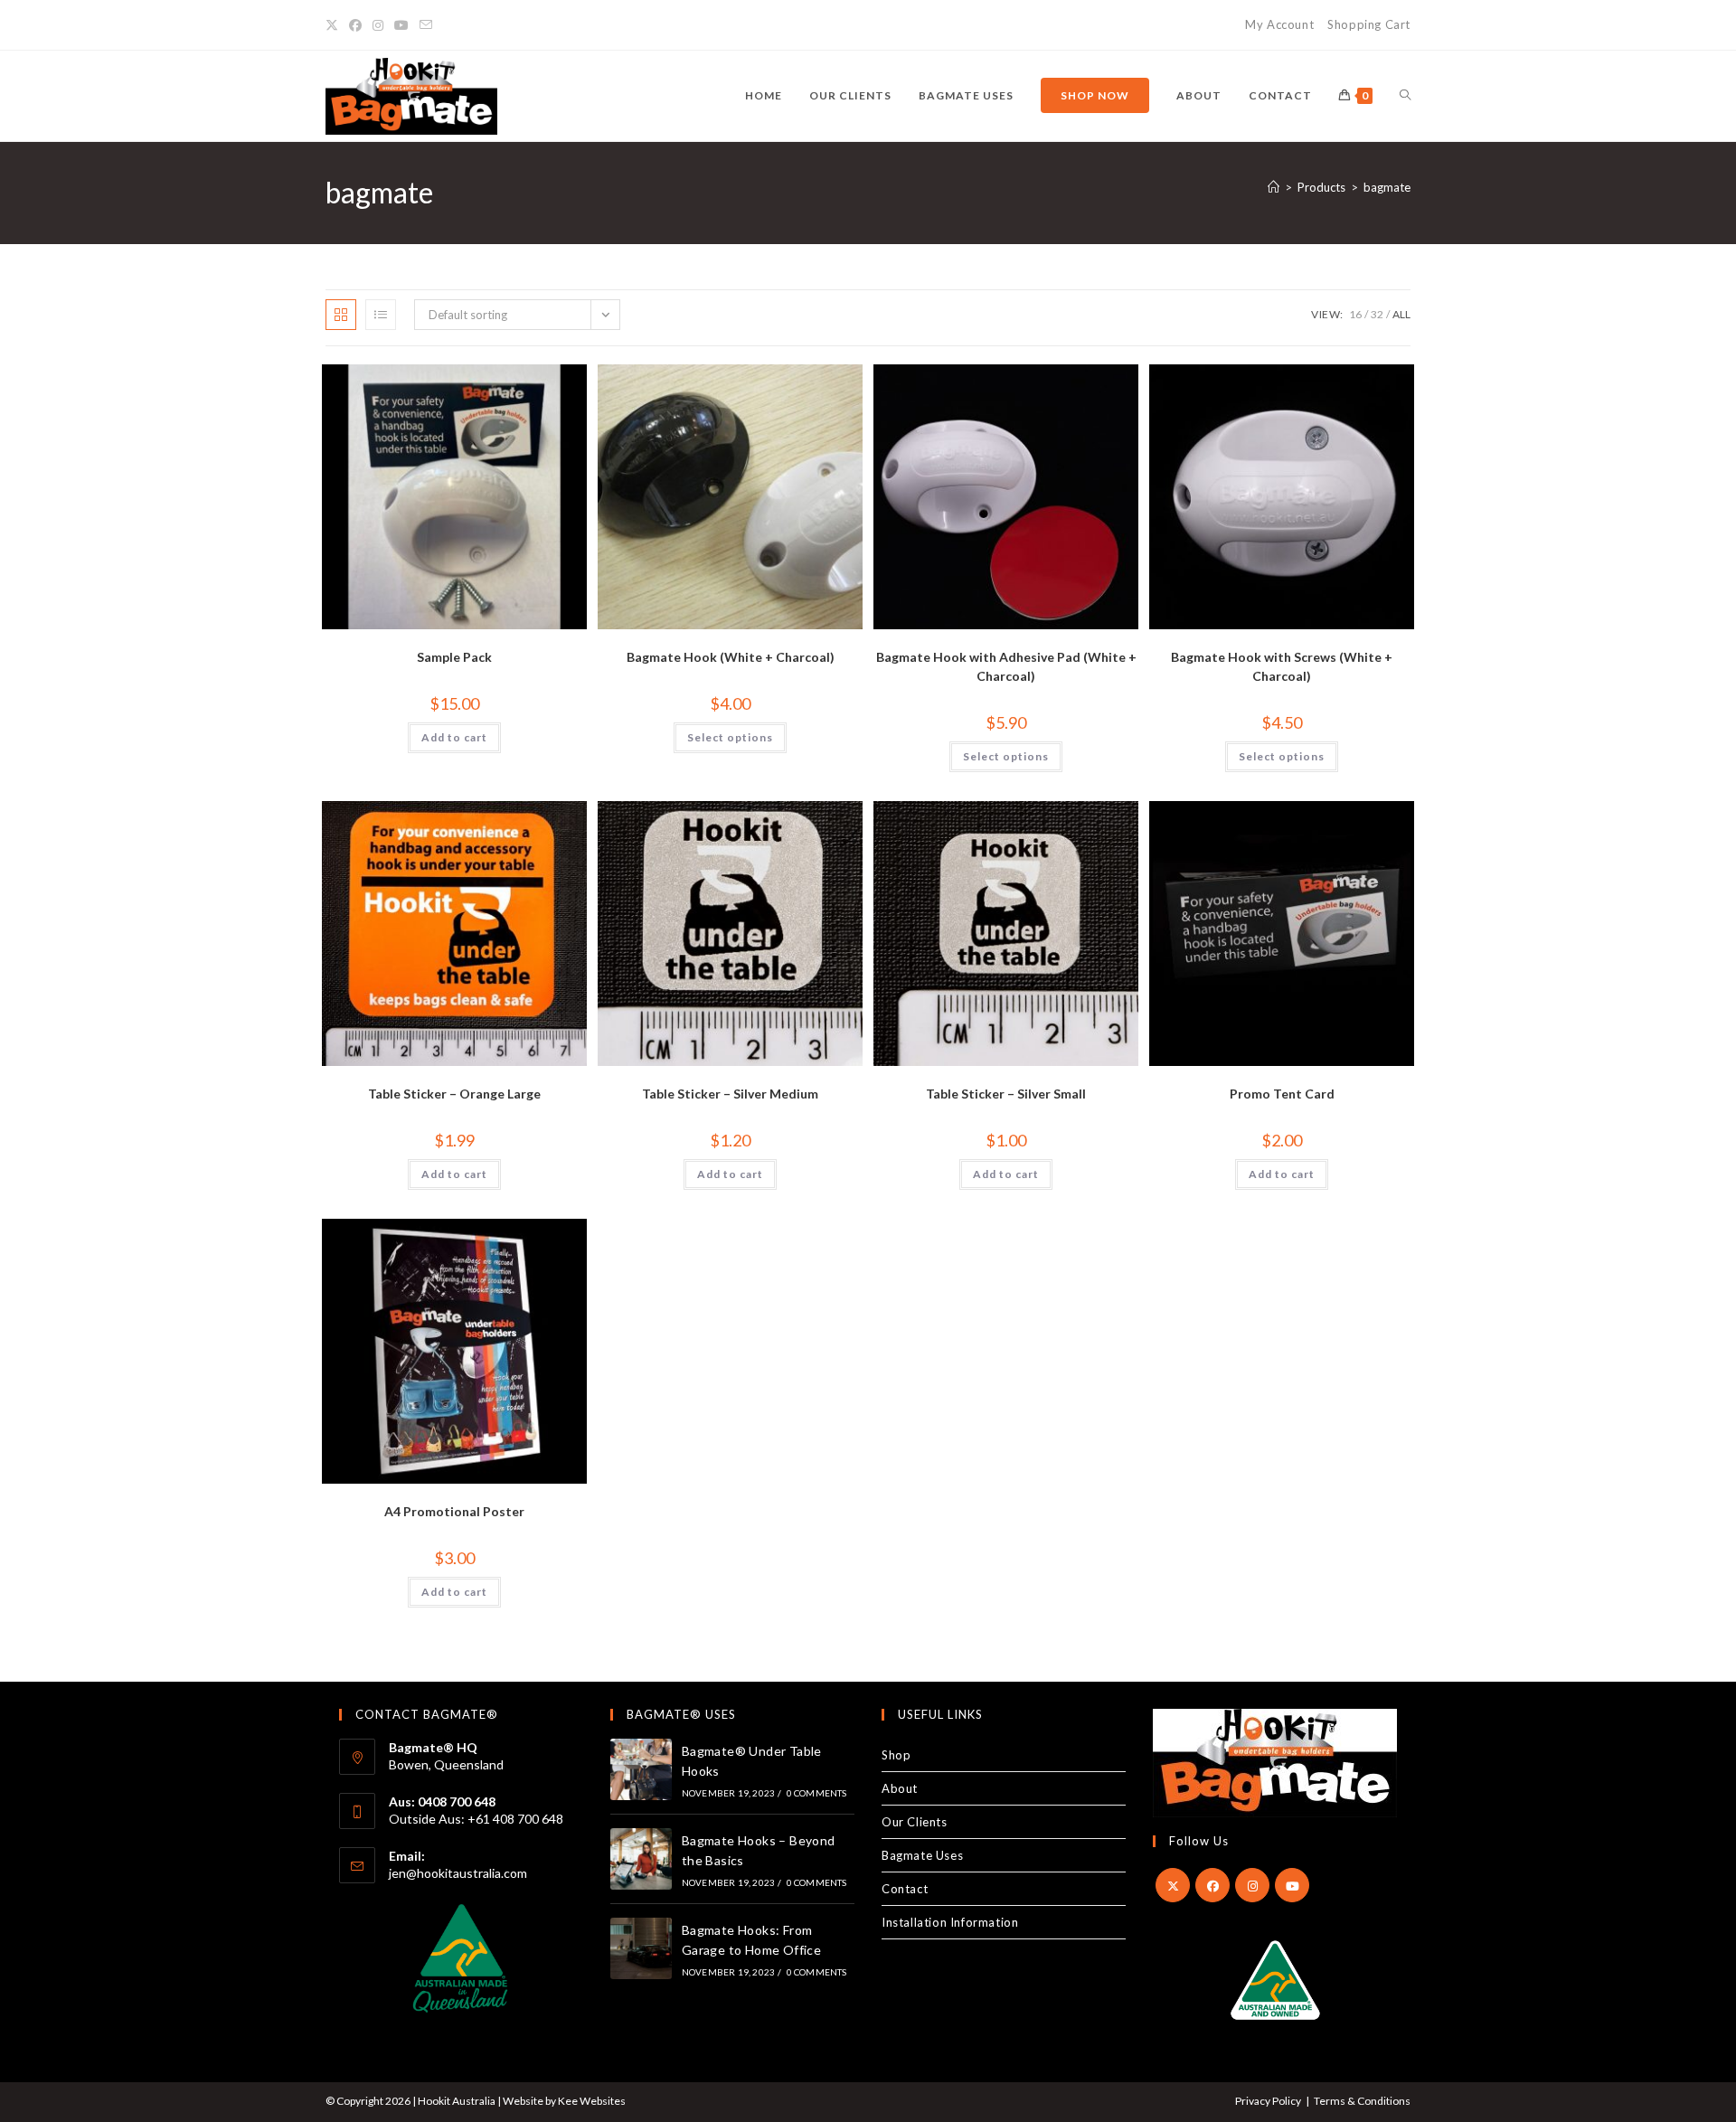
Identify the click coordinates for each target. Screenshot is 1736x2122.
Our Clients (915, 1822)
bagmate (1387, 187)
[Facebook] (1212, 1885)
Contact (905, 1889)
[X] (1173, 1885)
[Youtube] (1292, 1885)
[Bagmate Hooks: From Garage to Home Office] (641, 1948)
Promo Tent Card (1282, 1094)
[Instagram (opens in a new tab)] (378, 25)
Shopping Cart (1369, 24)
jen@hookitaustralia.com (459, 1873)
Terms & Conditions (1362, 2101)
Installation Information (950, 1922)
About (900, 1788)
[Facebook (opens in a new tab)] (355, 25)
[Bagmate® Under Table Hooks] (641, 1769)
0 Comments (817, 1793)
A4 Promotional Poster (454, 1511)
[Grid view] (341, 315)
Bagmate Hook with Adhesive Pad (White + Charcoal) (1006, 666)
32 (1377, 314)
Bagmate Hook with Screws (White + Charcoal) (1282, 666)
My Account (1279, 24)
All (1401, 314)
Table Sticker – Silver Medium (730, 1094)
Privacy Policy (1268, 2101)
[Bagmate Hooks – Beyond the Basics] (641, 1859)
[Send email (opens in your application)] (426, 25)
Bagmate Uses (922, 1855)
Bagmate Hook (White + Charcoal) (731, 657)
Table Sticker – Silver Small (1006, 1094)
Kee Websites (592, 2101)
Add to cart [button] (454, 737)
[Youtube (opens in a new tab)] (401, 25)
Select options (730, 737)
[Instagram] (1252, 1885)
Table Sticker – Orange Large (454, 1094)
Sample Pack (454, 657)
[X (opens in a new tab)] (335, 25)
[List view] (381, 315)
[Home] (1274, 187)
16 (1355, 314)
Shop (896, 1755)
